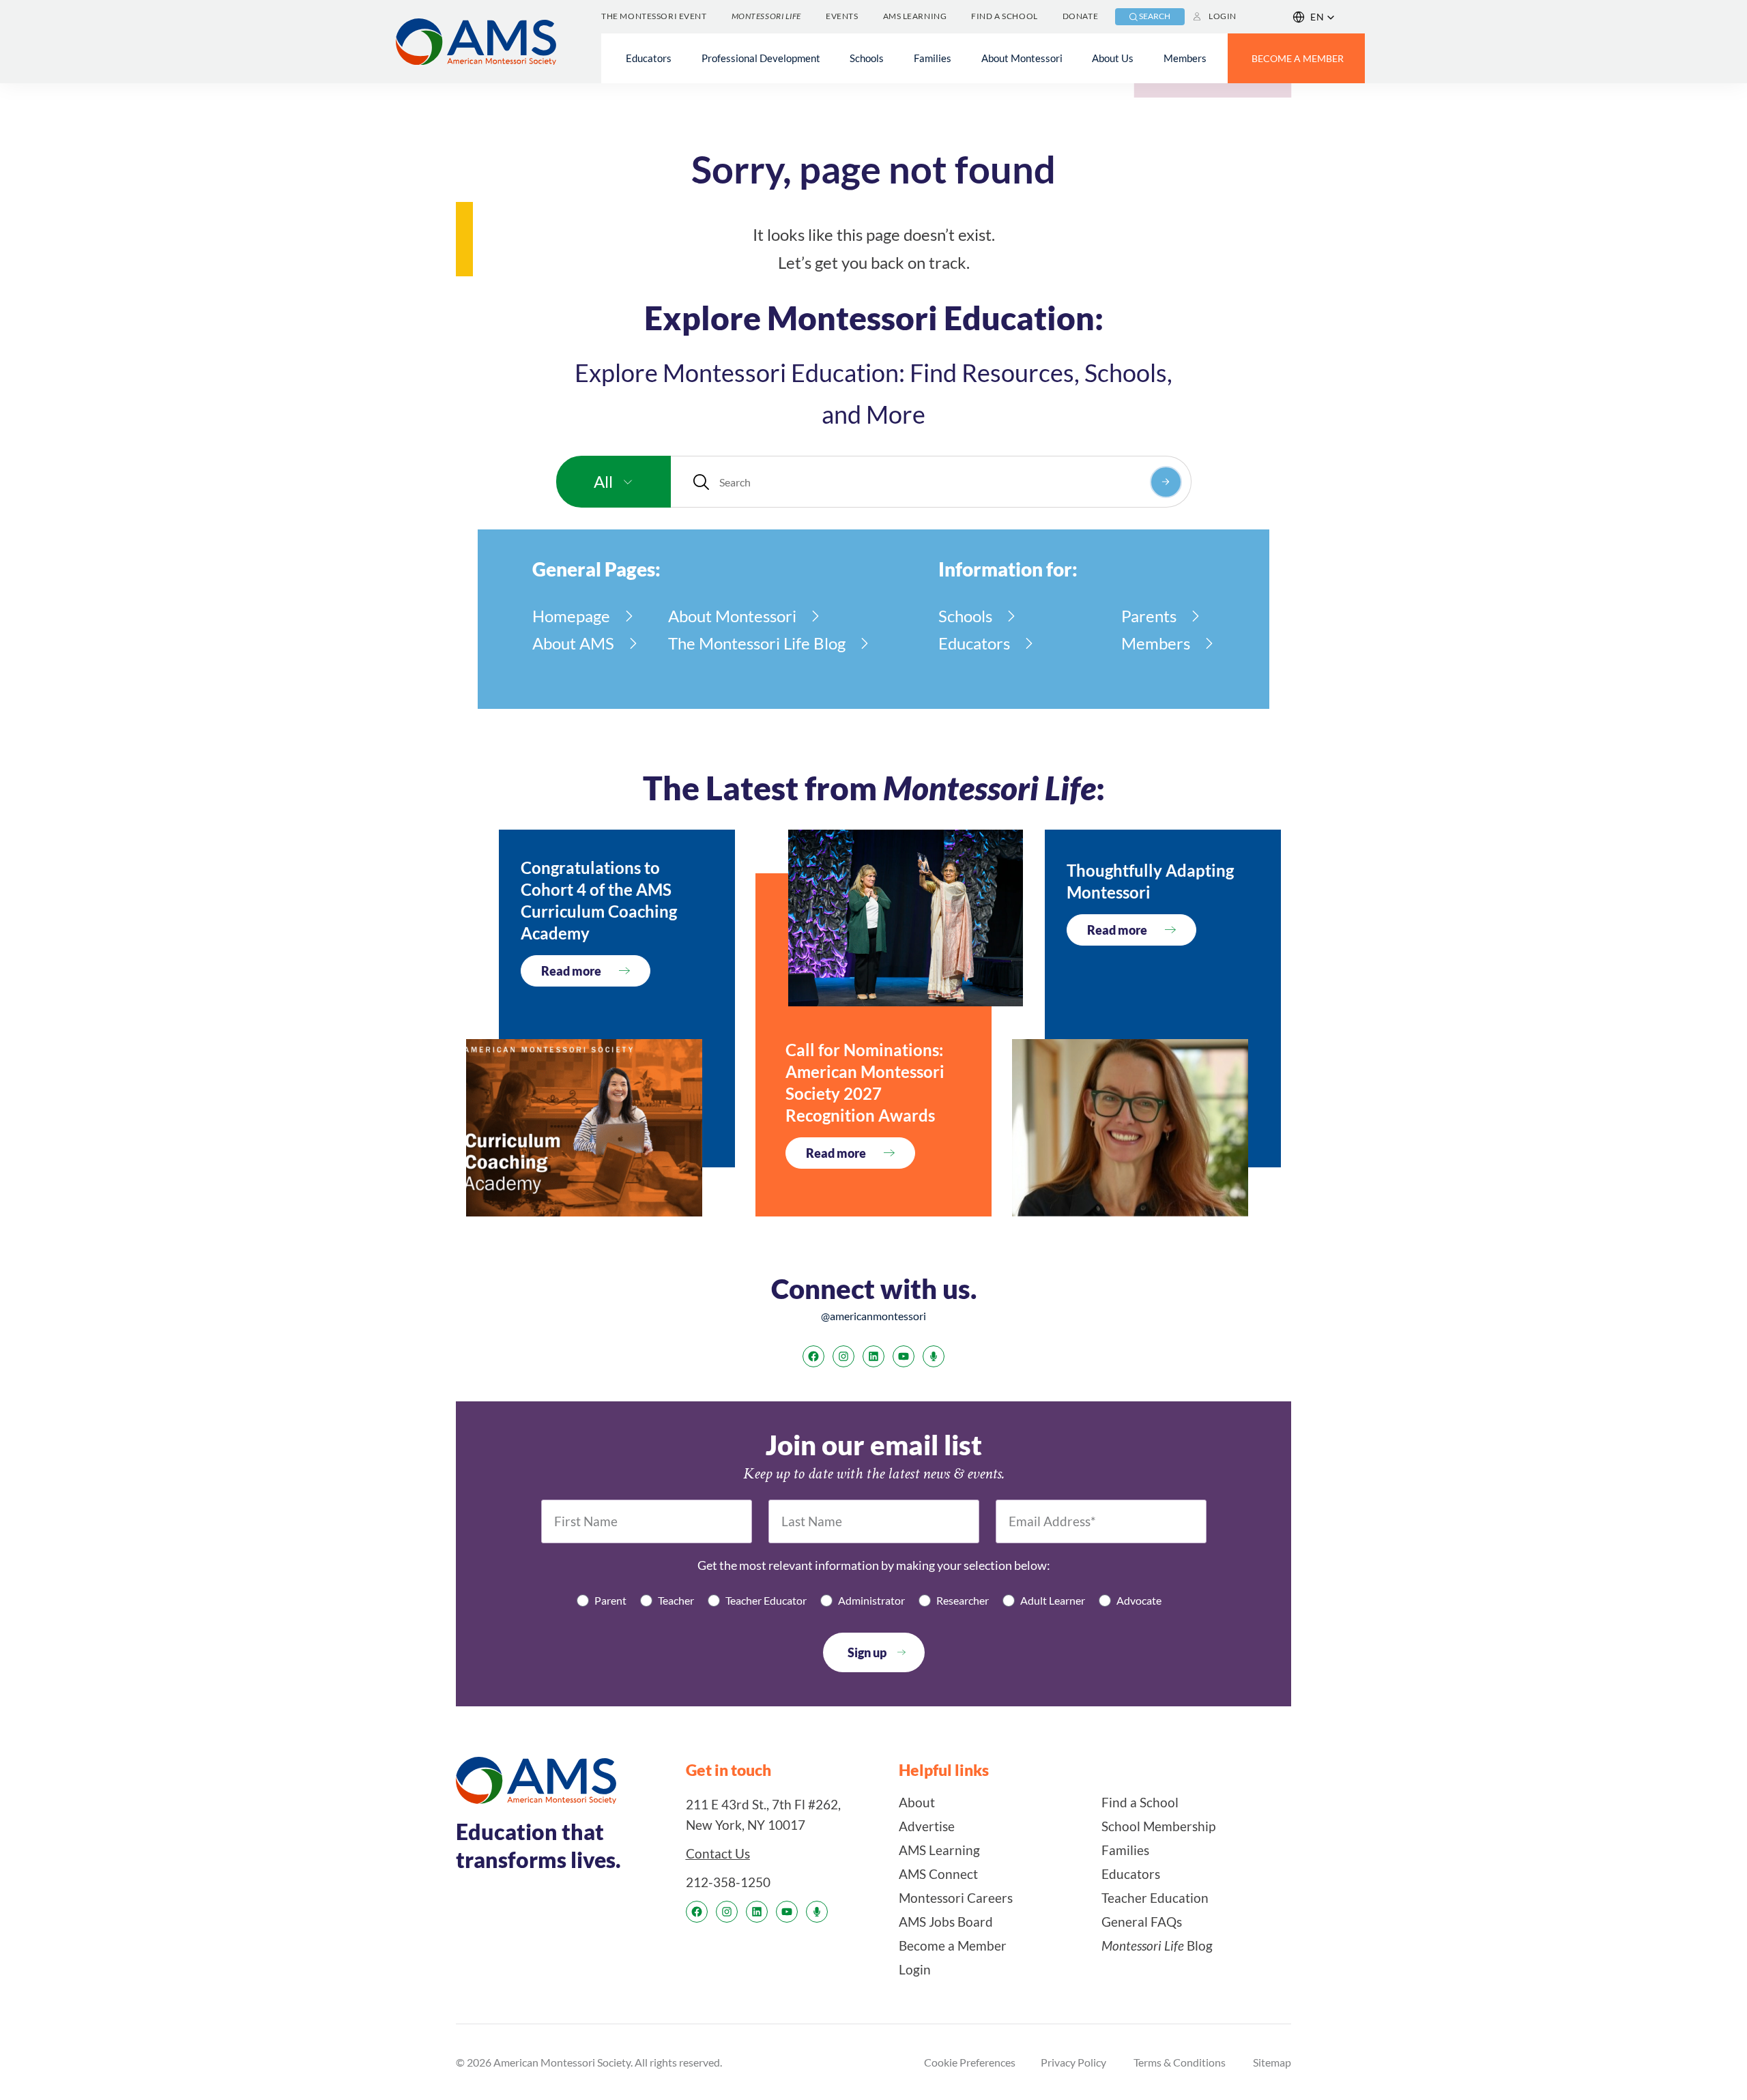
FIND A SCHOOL (1004, 16)
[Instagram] (843, 1356)
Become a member (1298, 58)
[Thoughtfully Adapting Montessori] (1130, 1128)
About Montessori (732, 616)
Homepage (571, 616)
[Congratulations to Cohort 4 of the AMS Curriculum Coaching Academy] (584, 1128)
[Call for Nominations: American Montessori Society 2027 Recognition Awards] (906, 918)
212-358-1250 (728, 1882)
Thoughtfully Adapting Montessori (1150, 881)
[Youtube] (904, 1356)
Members (1156, 643)
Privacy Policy (1073, 2062)
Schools (965, 616)
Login (1223, 16)
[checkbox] (873, 1600)
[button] (1314, 17)
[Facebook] (813, 1356)
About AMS (573, 643)
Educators (974, 643)
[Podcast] (934, 1356)
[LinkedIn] (873, 1356)
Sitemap (1272, 2062)
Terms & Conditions (1180, 2062)
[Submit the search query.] (1166, 482)
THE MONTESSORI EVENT (654, 16)
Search (1155, 16)
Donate (1080, 16)
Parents (1149, 616)
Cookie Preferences (970, 2062)
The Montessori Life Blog (757, 643)
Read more (571, 971)
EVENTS (842, 16)
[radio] (602, 1600)
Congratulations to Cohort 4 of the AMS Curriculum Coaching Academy (599, 900)
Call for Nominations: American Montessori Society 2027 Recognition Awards (865, 1082)
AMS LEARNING (915, 16)
